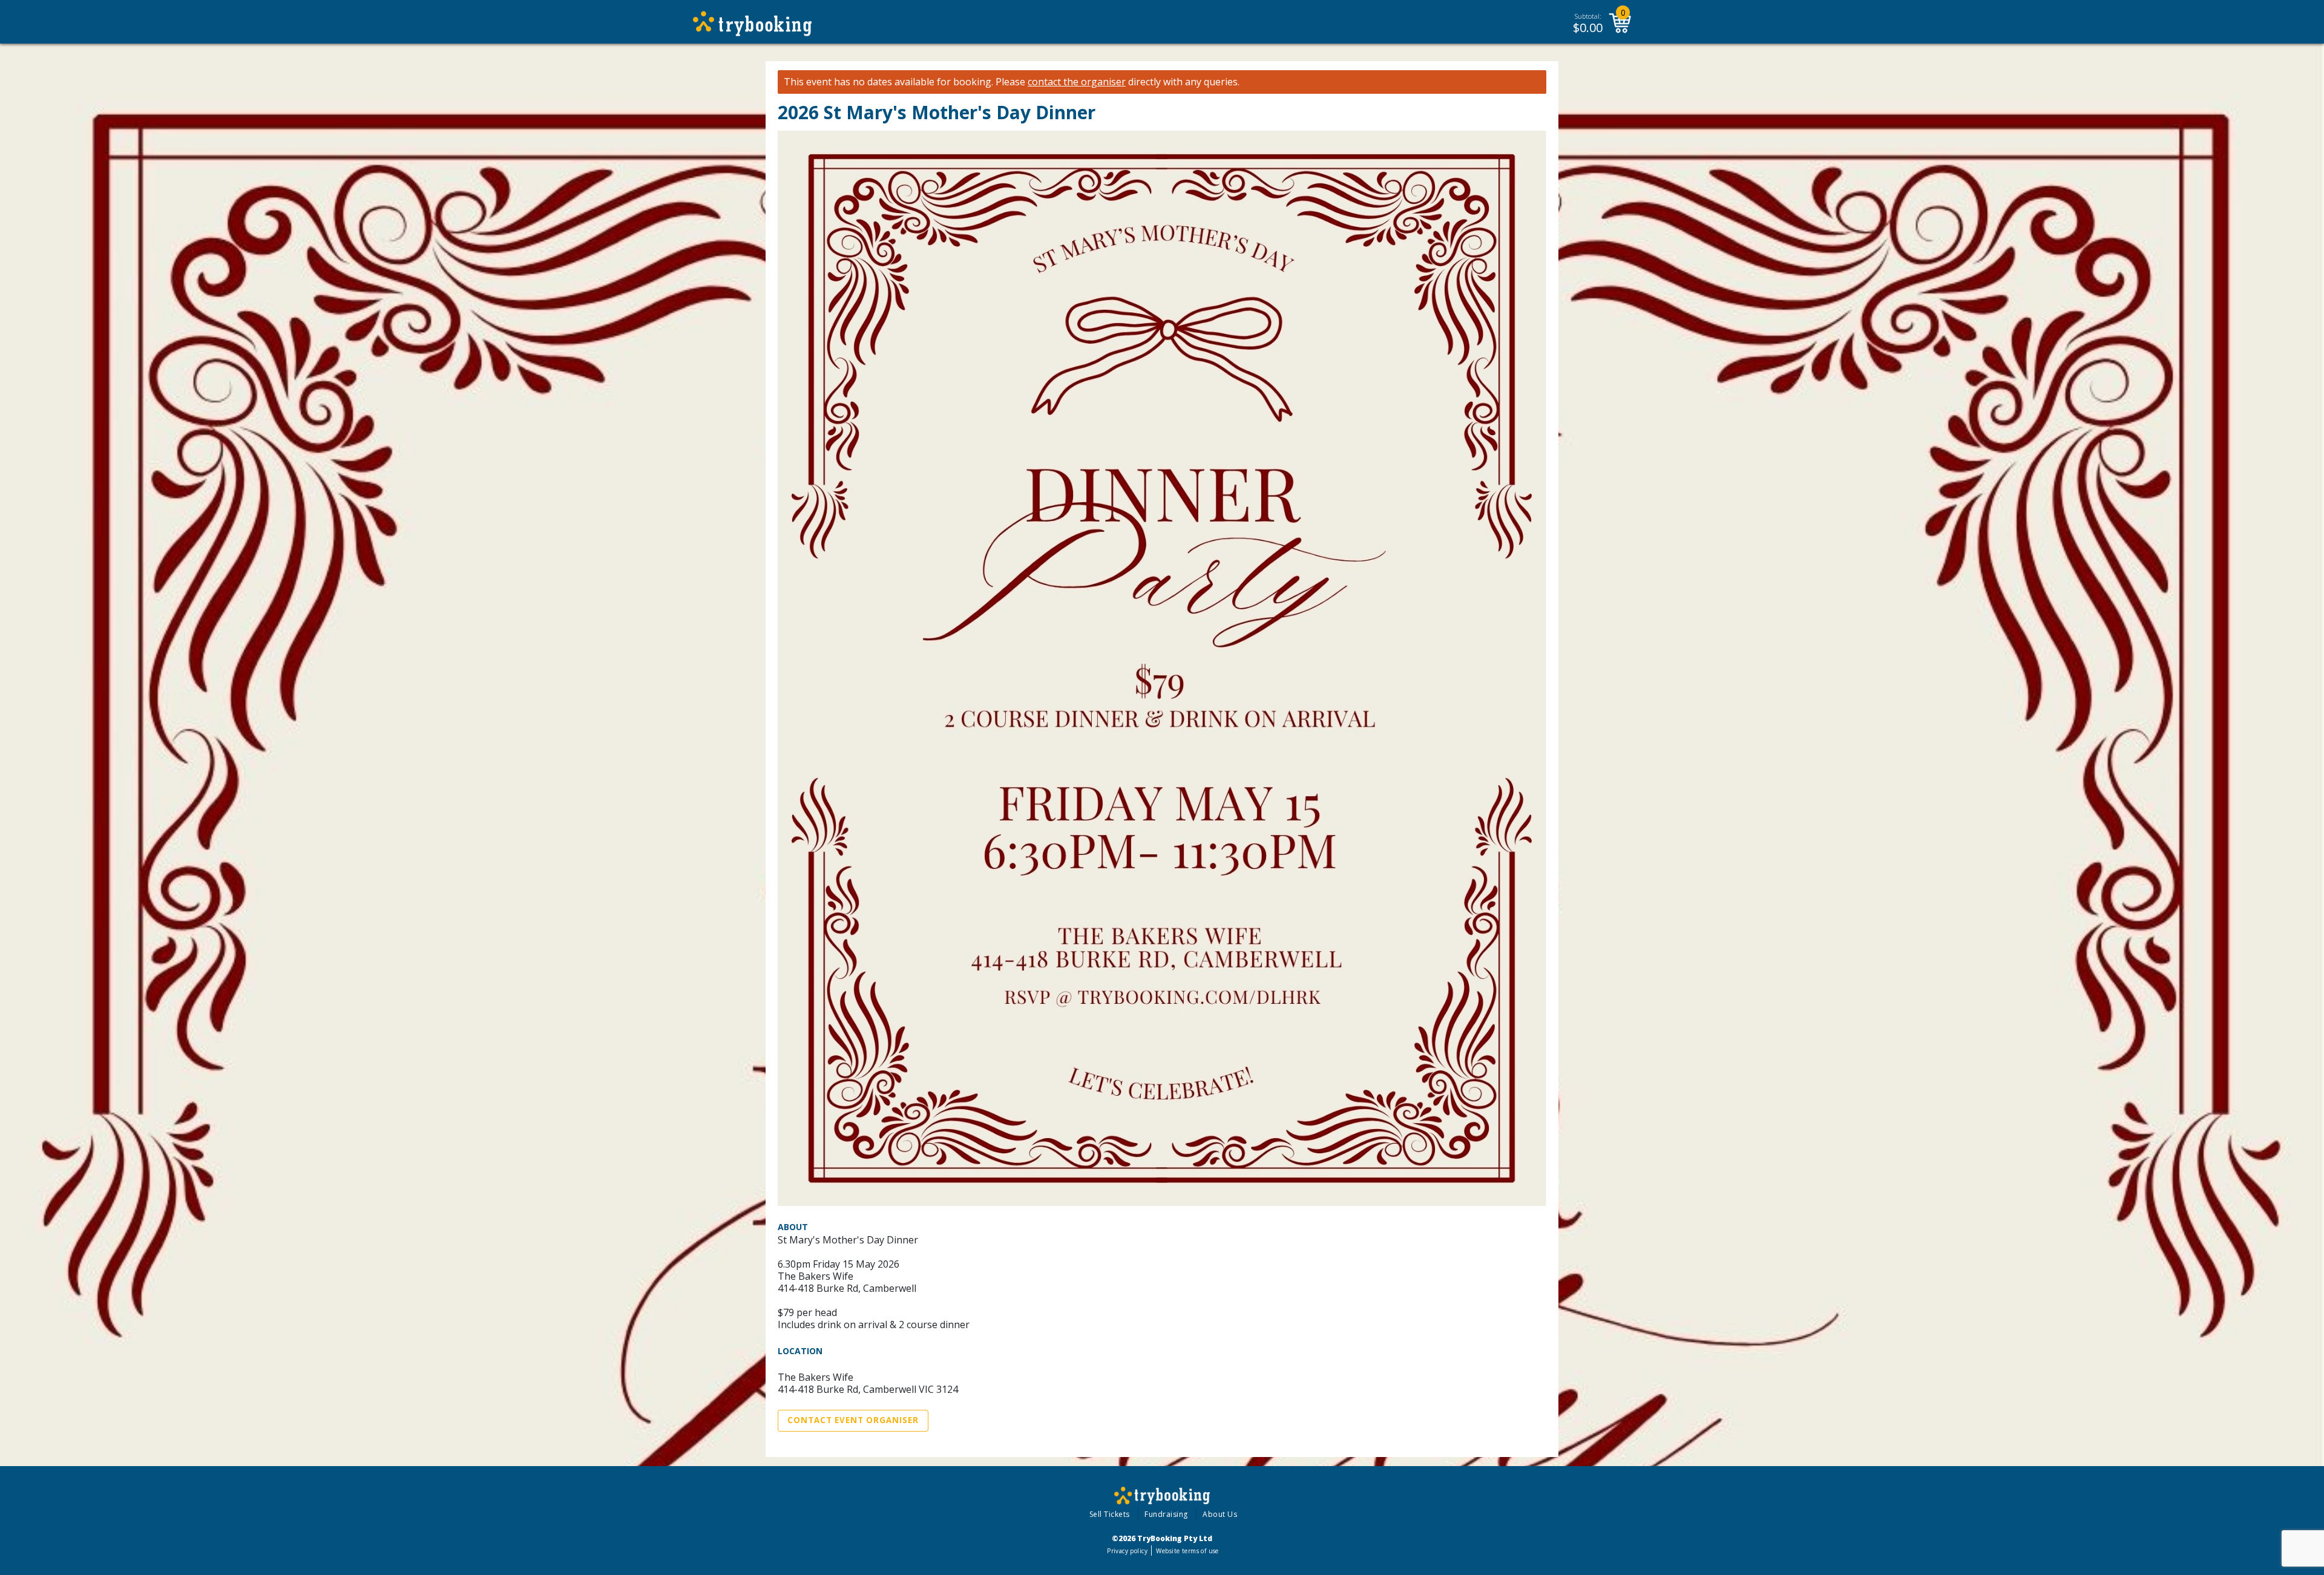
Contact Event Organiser (853, 1420)
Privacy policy (1127, 1551)
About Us (1220, 1514)
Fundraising (1166, 1514)
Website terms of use (1187, 1551)
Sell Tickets (1110, 1514)
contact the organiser (1077, 82)
